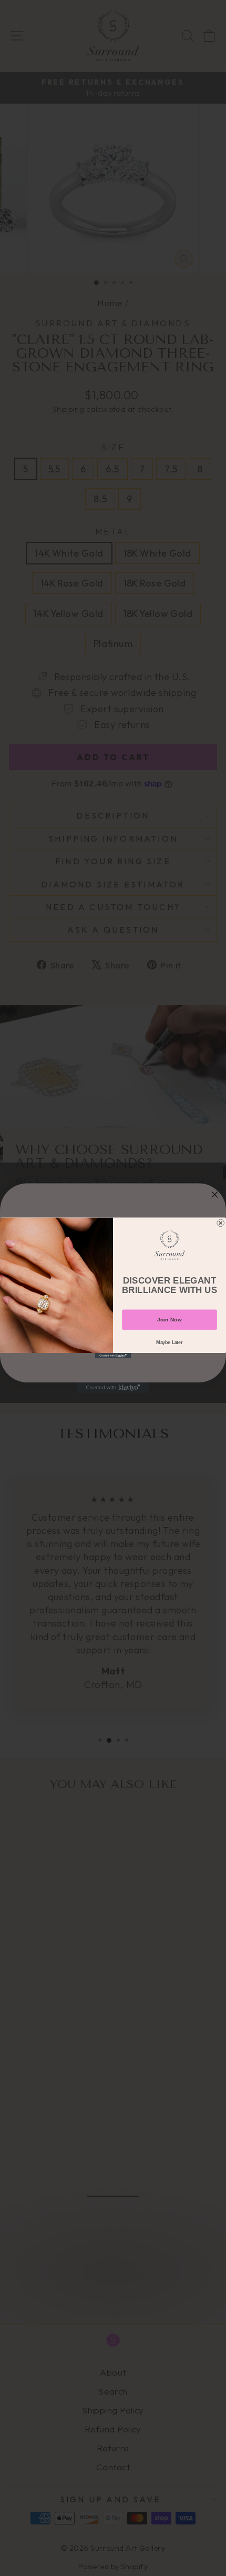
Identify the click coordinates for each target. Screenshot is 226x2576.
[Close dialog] (221, 1223)
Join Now (169, 1320)
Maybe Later (169, 1342)
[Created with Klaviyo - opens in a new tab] (113, 1356)
